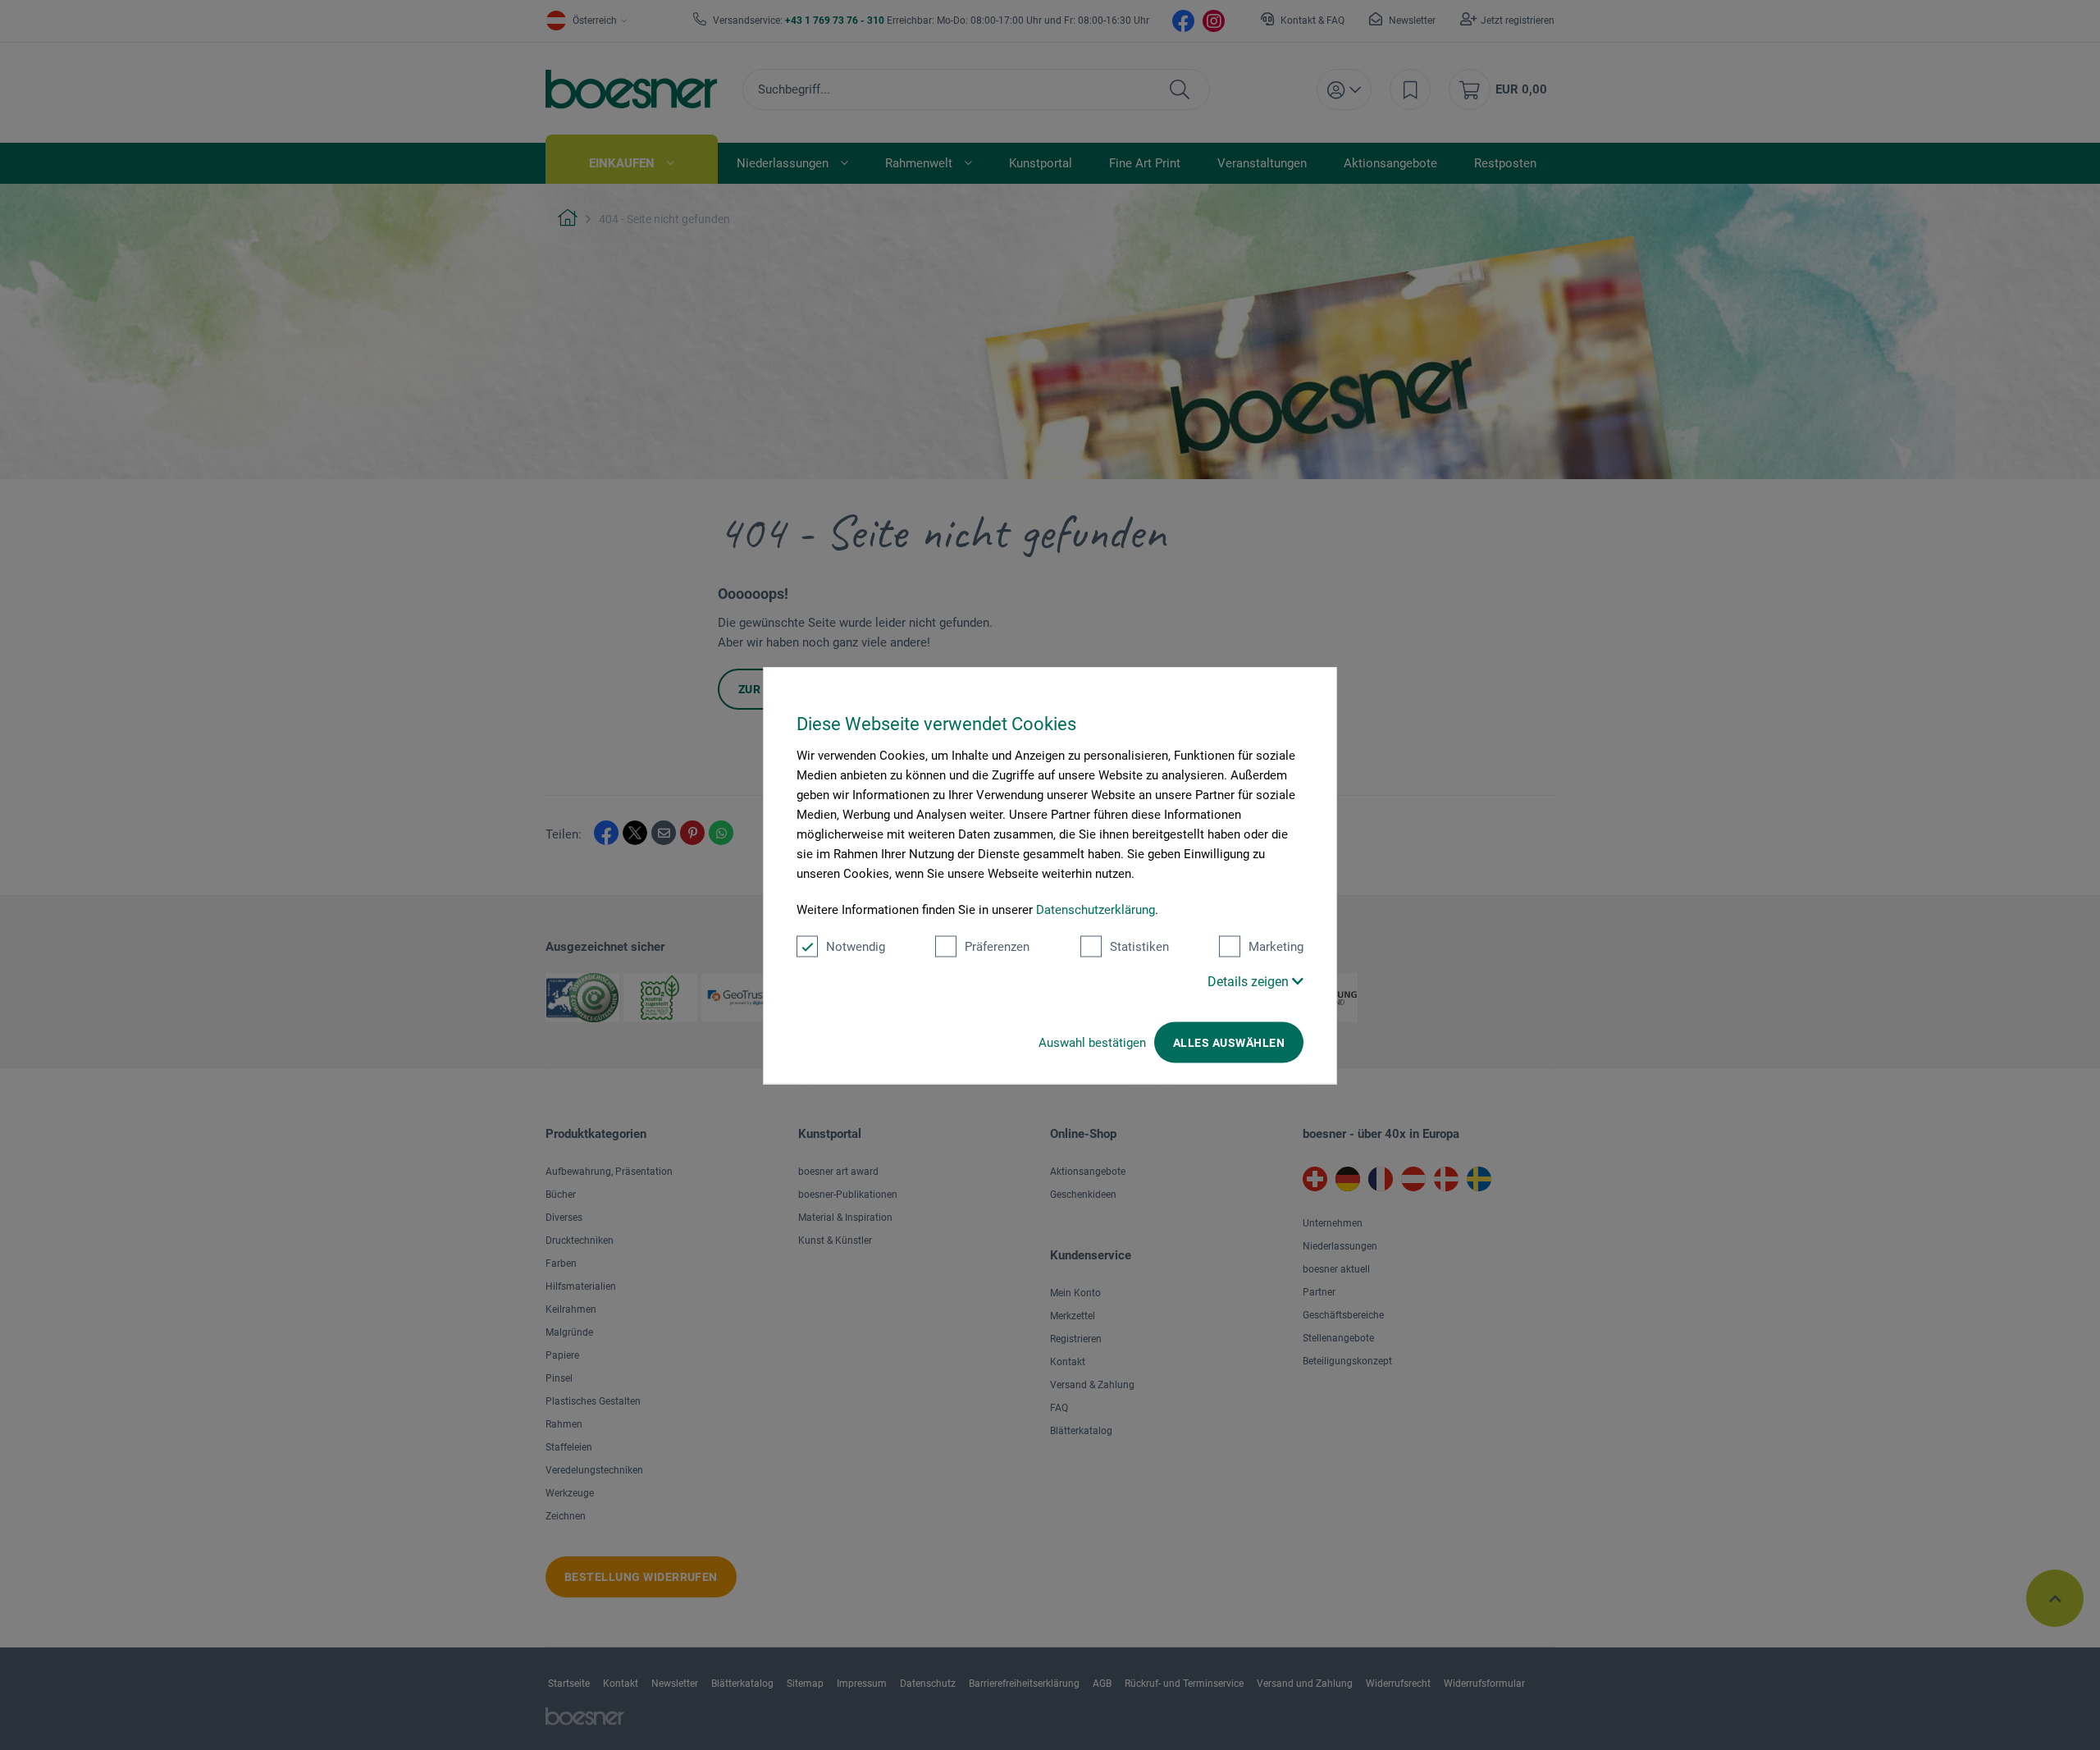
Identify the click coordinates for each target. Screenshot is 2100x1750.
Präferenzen (997, 946)
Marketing (1276, 946)
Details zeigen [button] (1250, 981)
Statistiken (1139, 946)
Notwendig (856, 946)
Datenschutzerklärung (1096, 909)
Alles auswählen (1229, 1042)
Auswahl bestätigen (1092, 1042)
